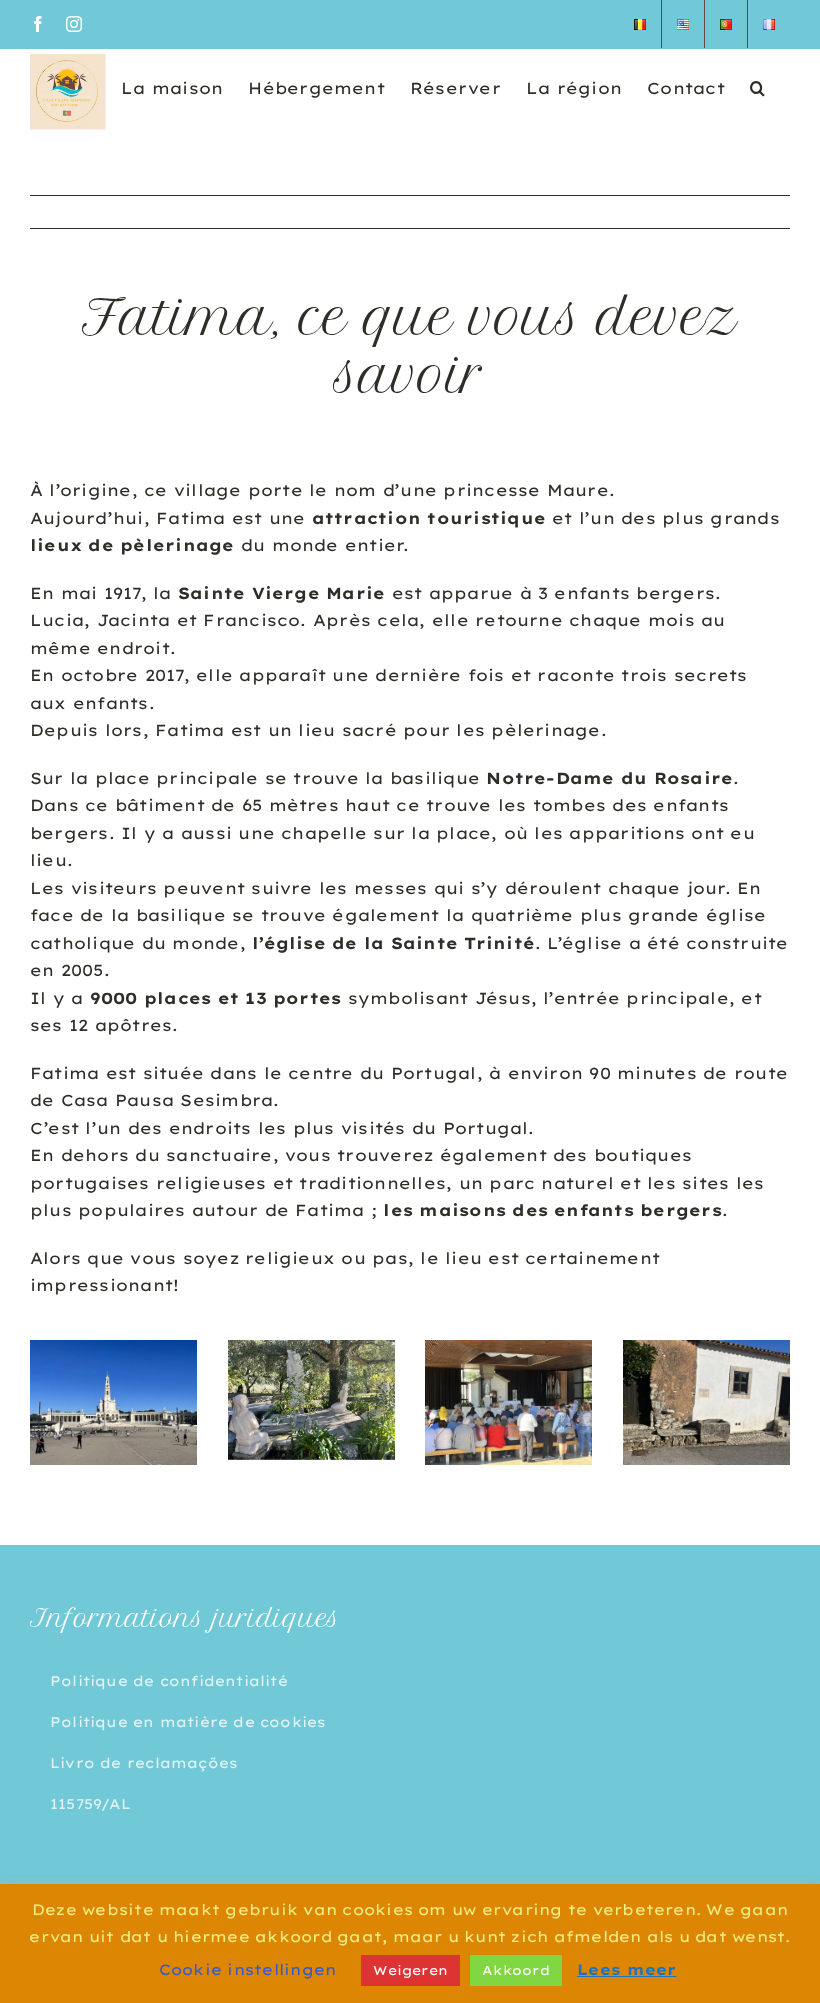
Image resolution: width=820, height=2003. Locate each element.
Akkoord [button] (516, 1970)
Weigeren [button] (410, 1970)
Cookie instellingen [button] (248, 1969)
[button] (757, 86)
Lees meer (626, 1969)
